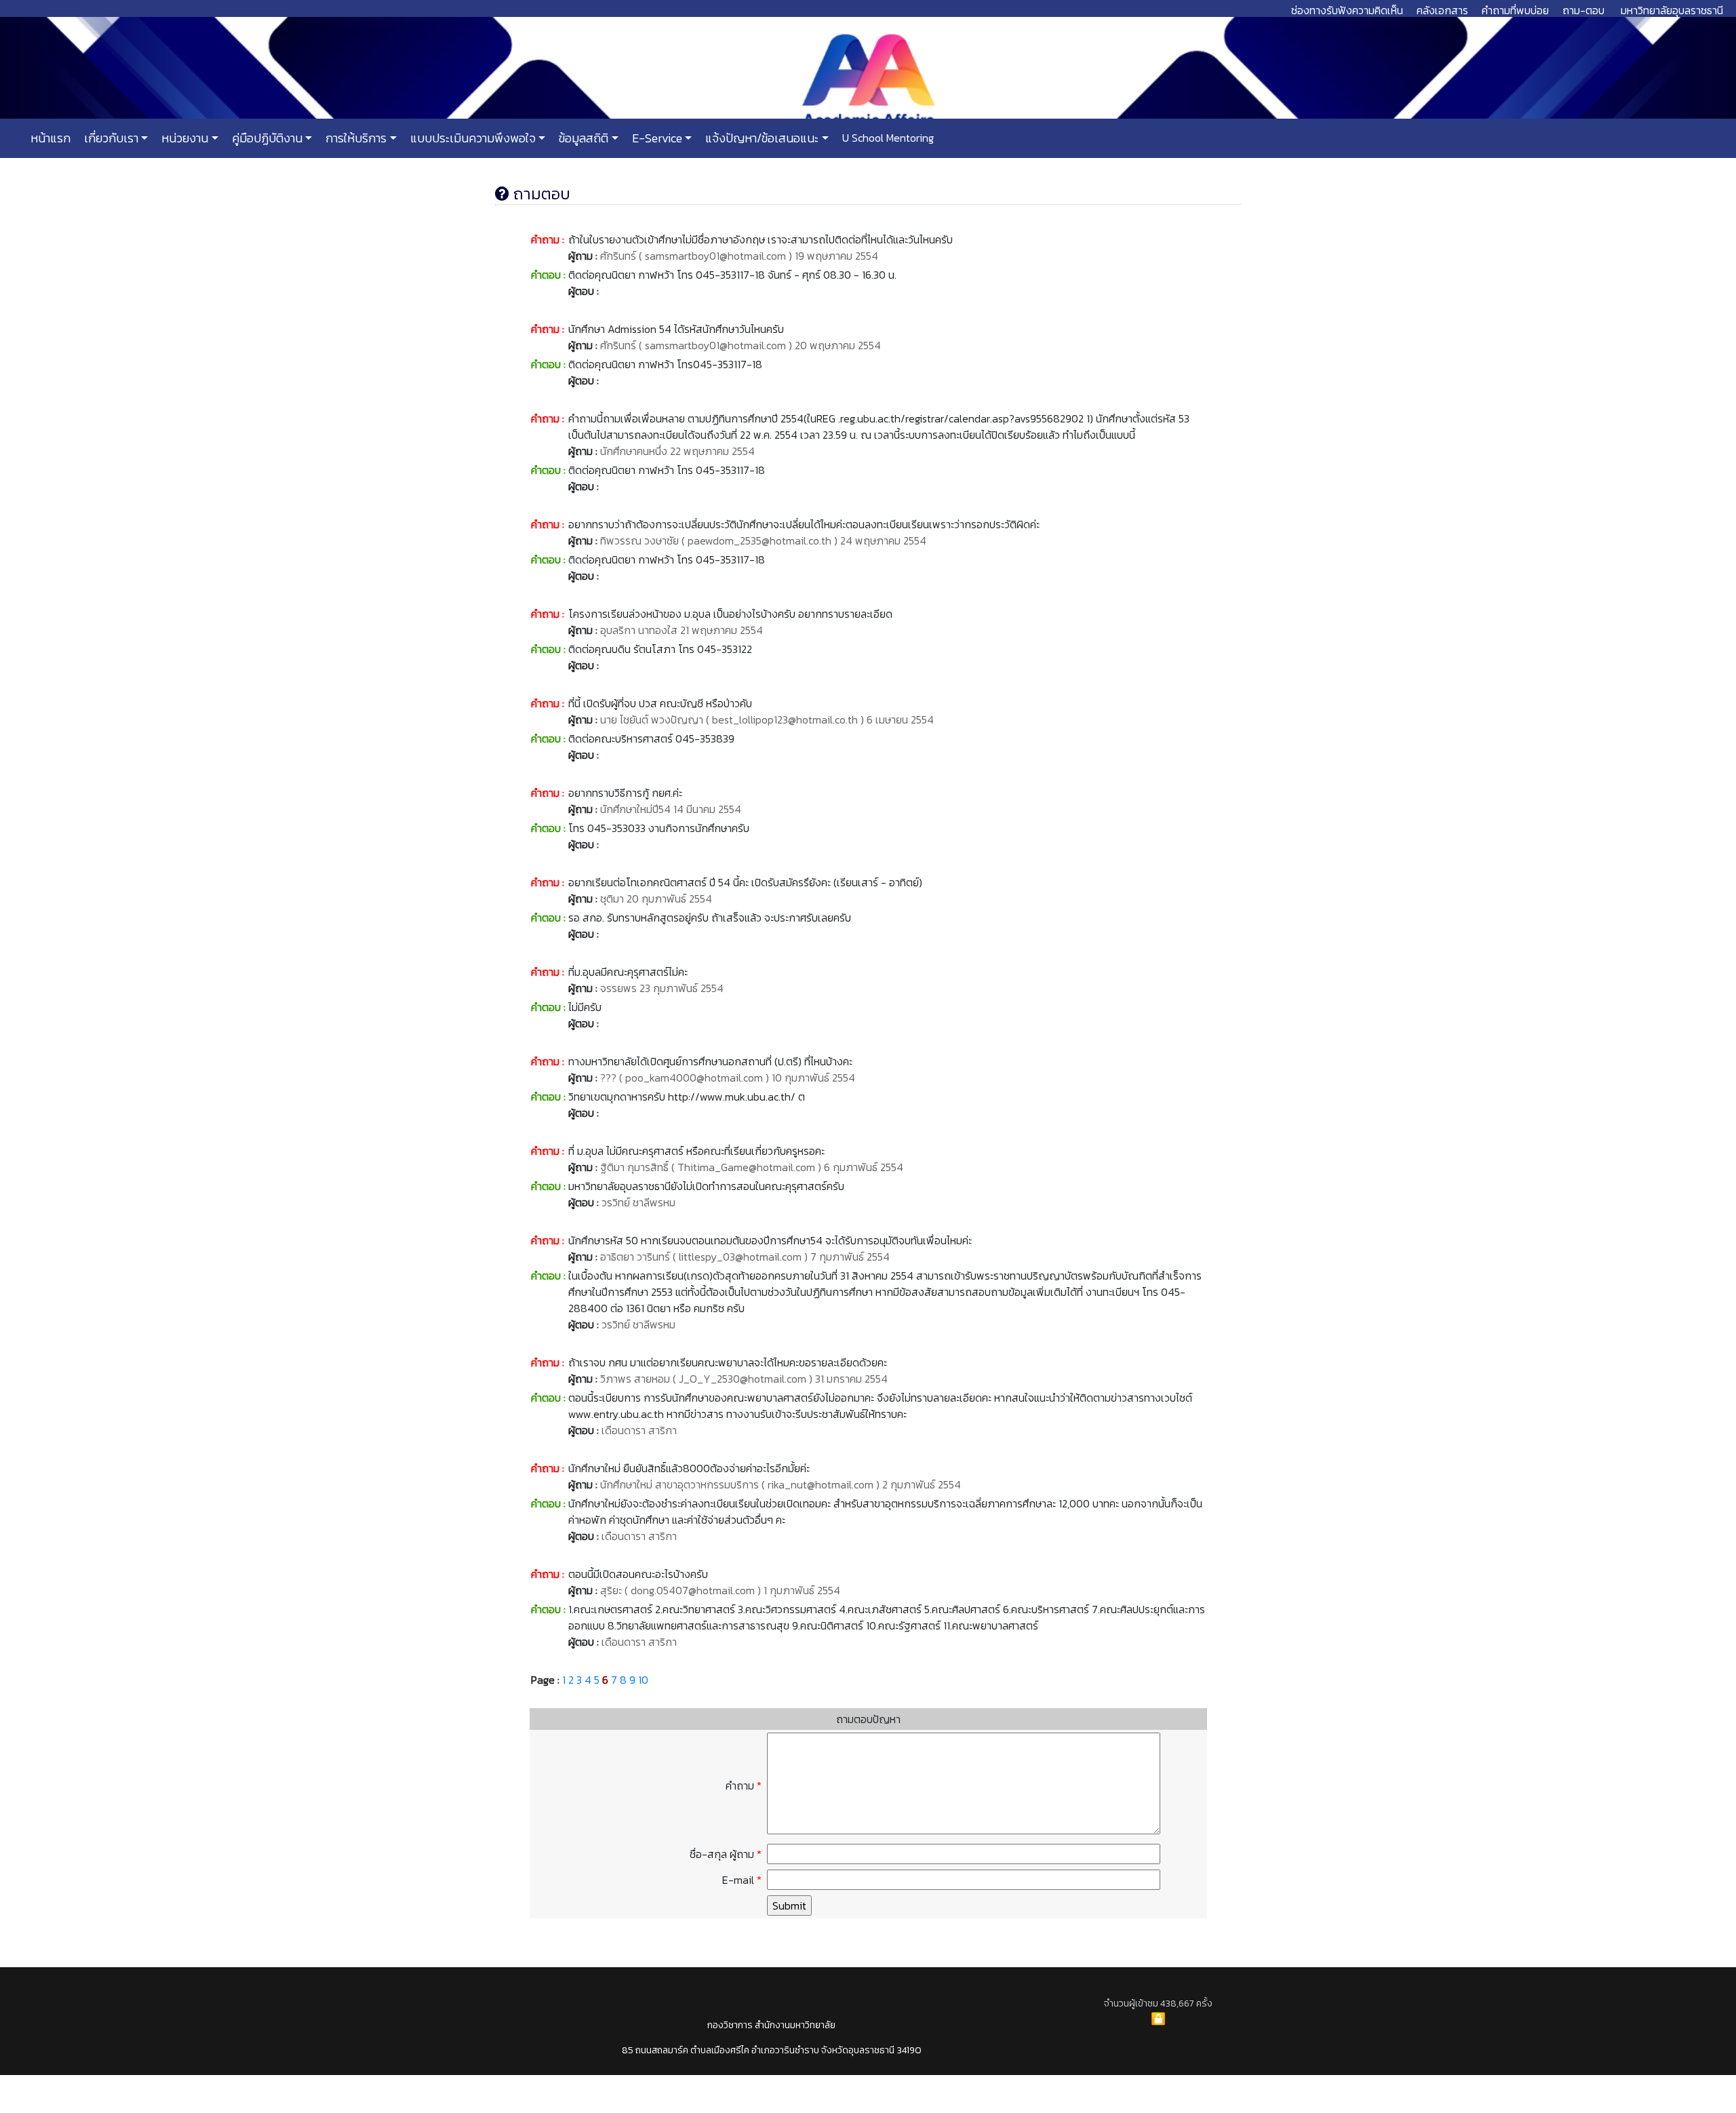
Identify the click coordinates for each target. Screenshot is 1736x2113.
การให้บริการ (355, 138)
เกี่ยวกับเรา (110, 138)
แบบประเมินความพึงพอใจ (472, 138)
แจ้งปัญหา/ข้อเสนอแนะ (761, 138)
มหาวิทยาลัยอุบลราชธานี (1672, 10)
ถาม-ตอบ (1583, 10)
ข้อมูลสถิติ (582, 138)
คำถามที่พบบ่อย (1515, 10)
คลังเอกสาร (1442, 10)
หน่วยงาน (183, 138)
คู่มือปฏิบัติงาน (266, 138)
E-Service (656, 138)
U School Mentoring (887, 138)
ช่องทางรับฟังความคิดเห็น (1347, 10)
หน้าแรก (51, 138)
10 (643, 1680)
